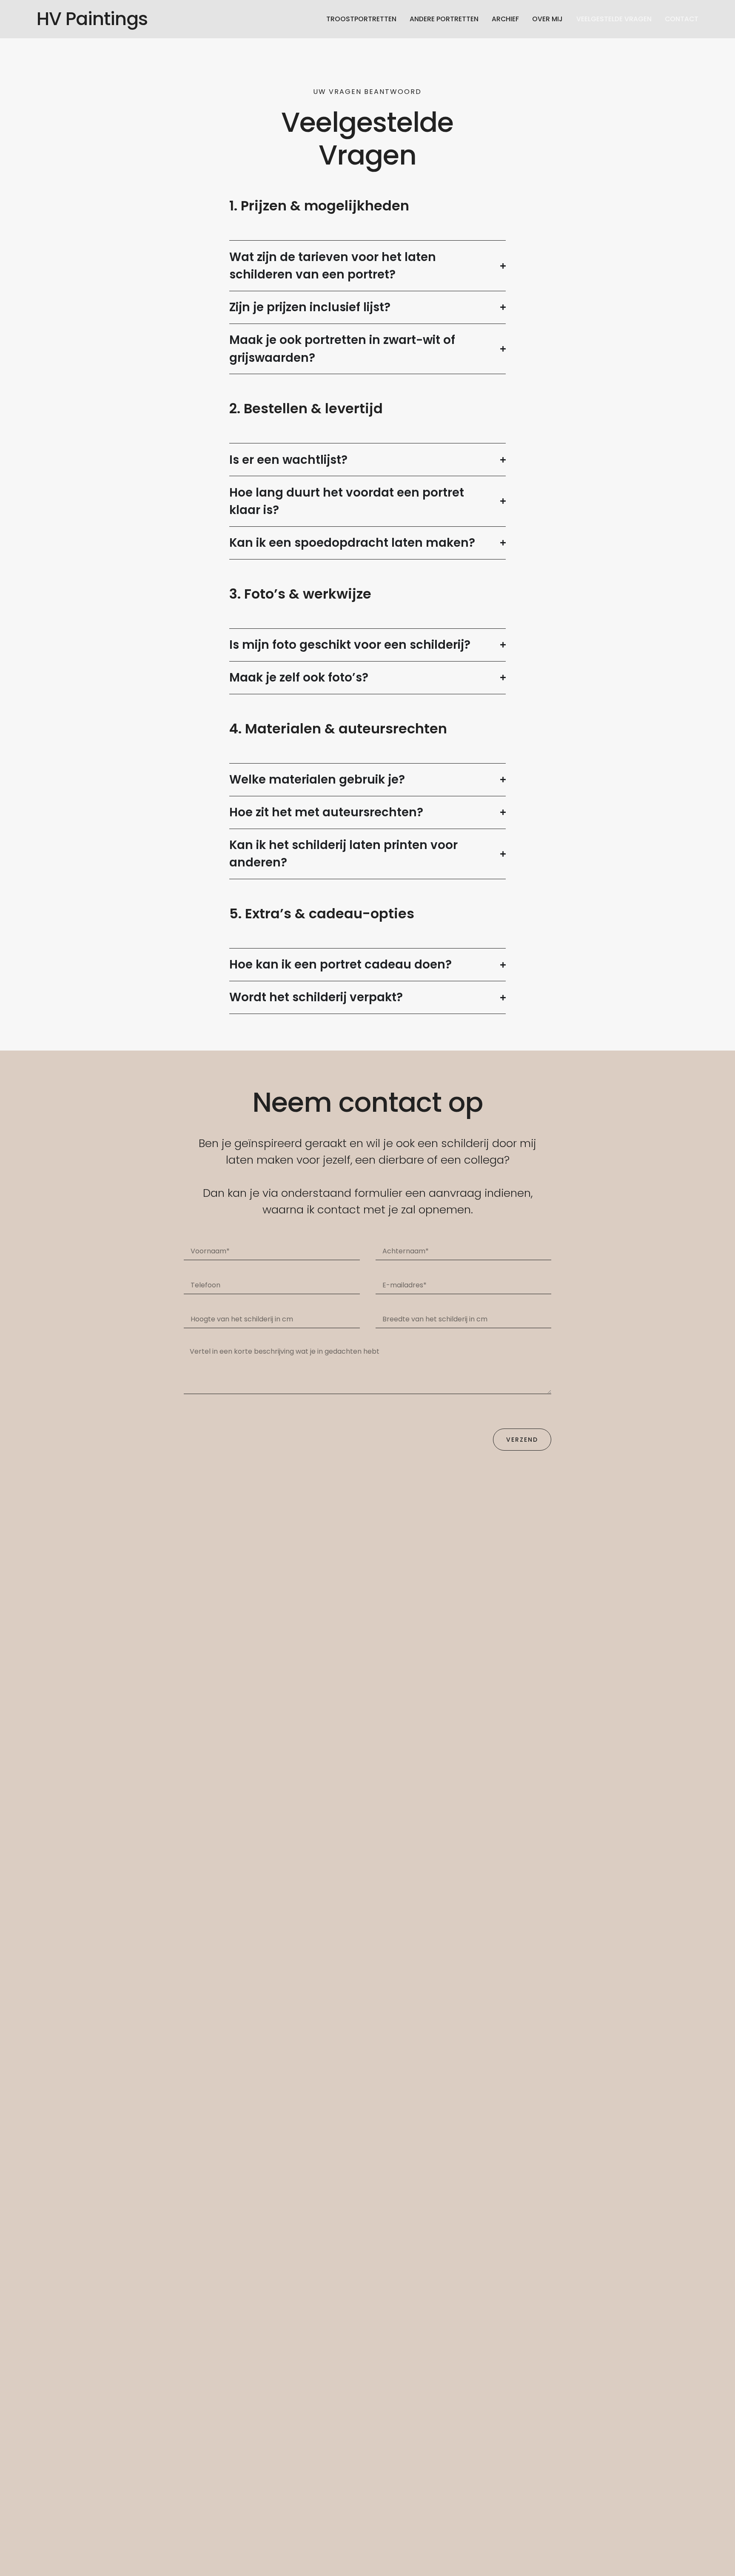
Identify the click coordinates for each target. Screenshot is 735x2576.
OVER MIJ (547, 19)
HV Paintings (92, 19)
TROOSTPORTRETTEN (361, 19)
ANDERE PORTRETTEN (444, 19)
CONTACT (682, 19)
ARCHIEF (505, 19)
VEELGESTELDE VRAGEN (614, 19)
